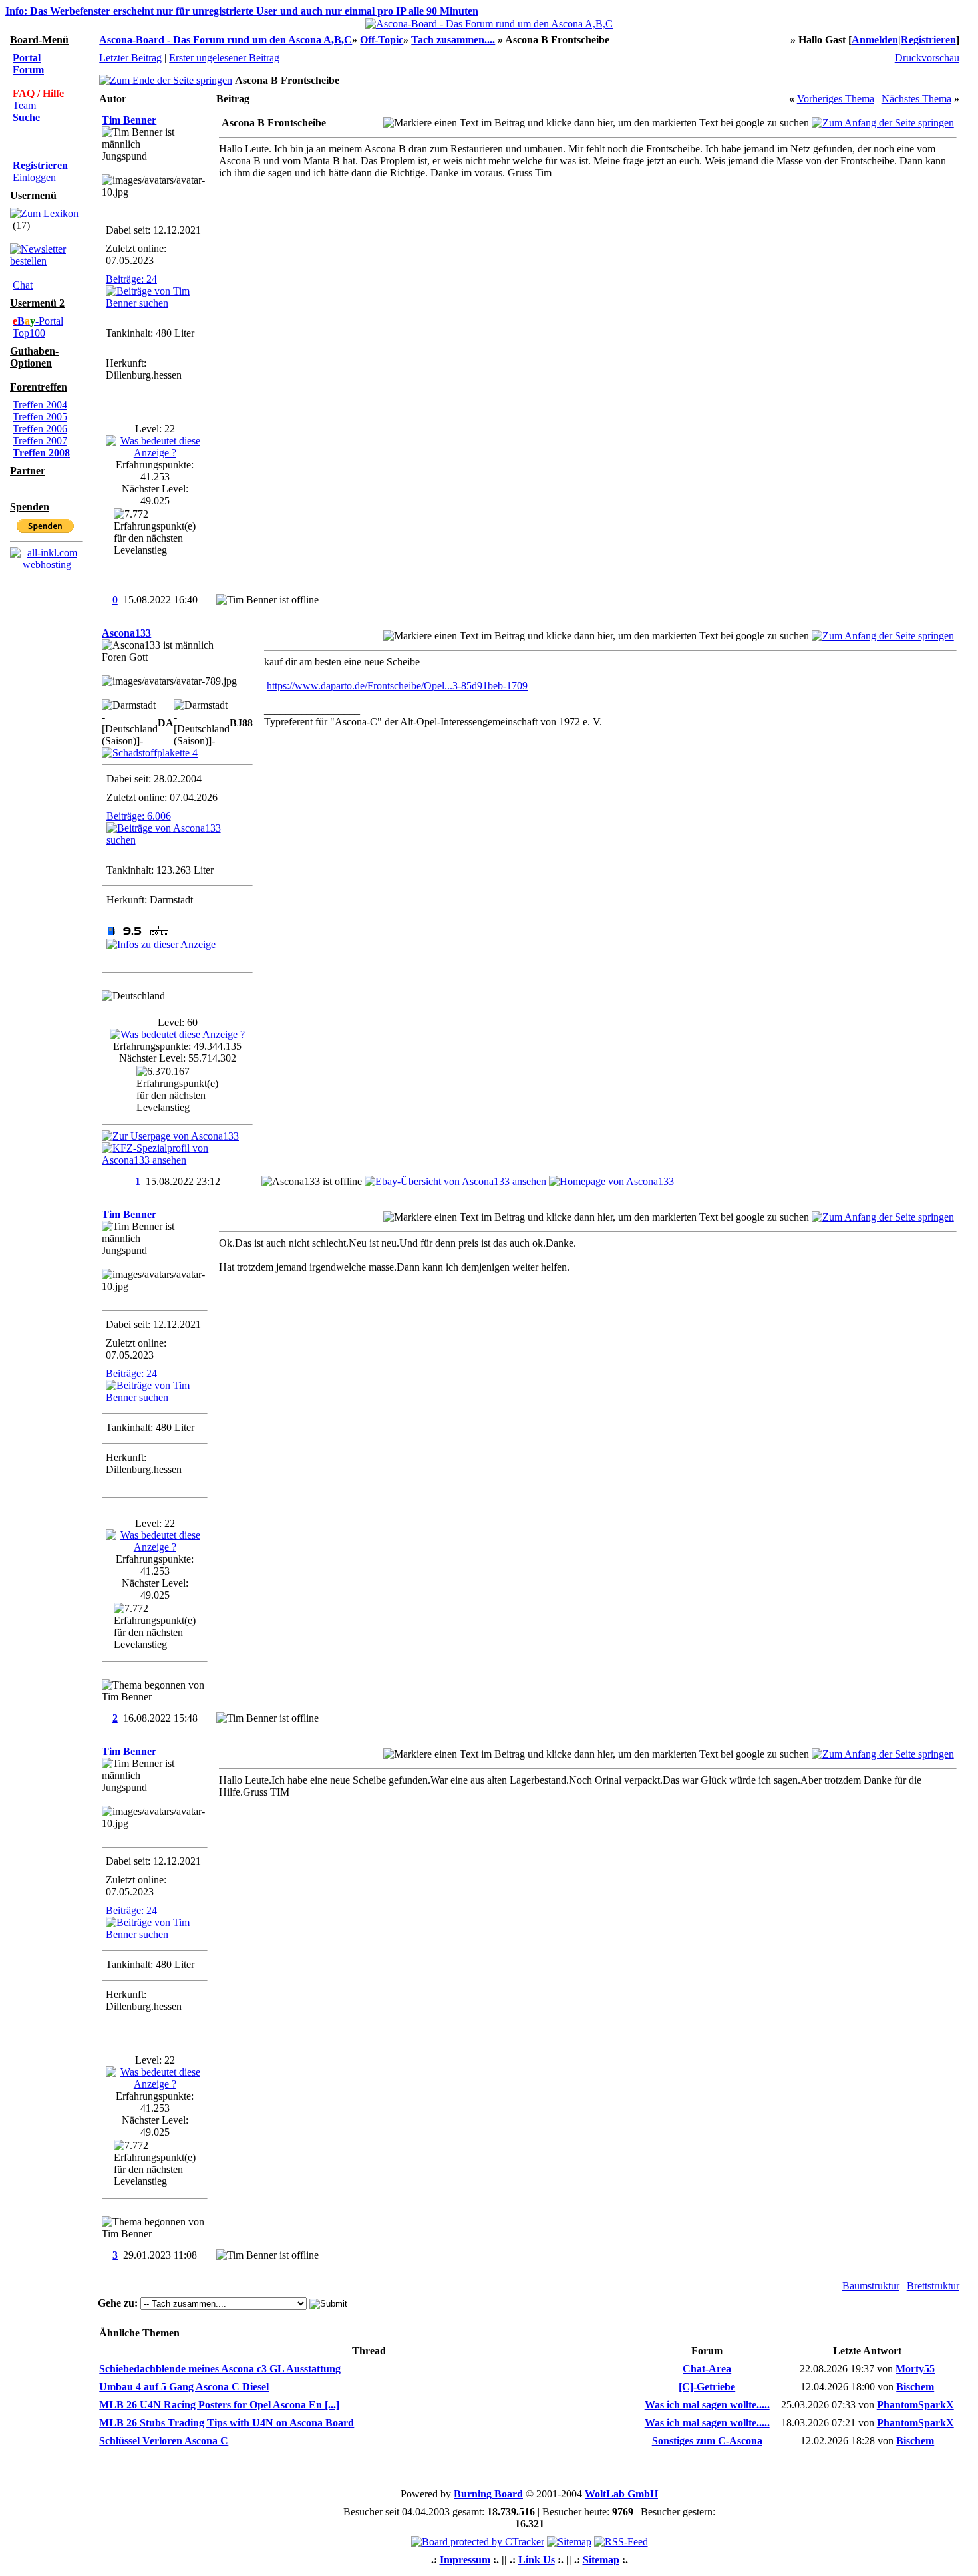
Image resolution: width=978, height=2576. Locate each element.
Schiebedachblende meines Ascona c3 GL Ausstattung (220, 2369)
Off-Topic (382, 40)
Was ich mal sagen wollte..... (707, 2405)
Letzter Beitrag (130, 58)
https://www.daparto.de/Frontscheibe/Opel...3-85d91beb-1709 (397, 686)
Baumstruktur (871, 2286)
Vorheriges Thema (836, 99)
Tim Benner (129, 120)
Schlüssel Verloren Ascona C (164, 2441)
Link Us (537, 2560)
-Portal (38, 321)
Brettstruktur (933, 2286)
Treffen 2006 (40, 429)
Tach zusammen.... (453, 40)
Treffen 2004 (40, 405)
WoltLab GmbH (621, 2494)
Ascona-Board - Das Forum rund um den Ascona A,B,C (226, 40)
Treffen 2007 (40, 441)
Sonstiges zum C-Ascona (707, 2441)
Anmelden (875, 40)
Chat (23, 285)
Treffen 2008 (41, 453)
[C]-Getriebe (707, 2387)
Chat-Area (707, 2369)
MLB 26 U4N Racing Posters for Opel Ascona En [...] (219, 2405)
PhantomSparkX (915, 2405)
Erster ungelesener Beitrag (224, 58)
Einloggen (34, 177)
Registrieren (928, 40)
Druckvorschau (927, 58)
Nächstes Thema (916, 99)
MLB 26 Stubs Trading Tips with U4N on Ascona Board (227, 2423)
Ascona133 (126, 633)
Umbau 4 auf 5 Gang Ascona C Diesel (184, 2387)
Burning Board (488, 2494)
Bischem (915, 2387)
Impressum (465, 2560)
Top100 (29, 333)
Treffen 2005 (40, 417)
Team (24, 105)
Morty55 (915, 2369)
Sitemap (601, 2560)
